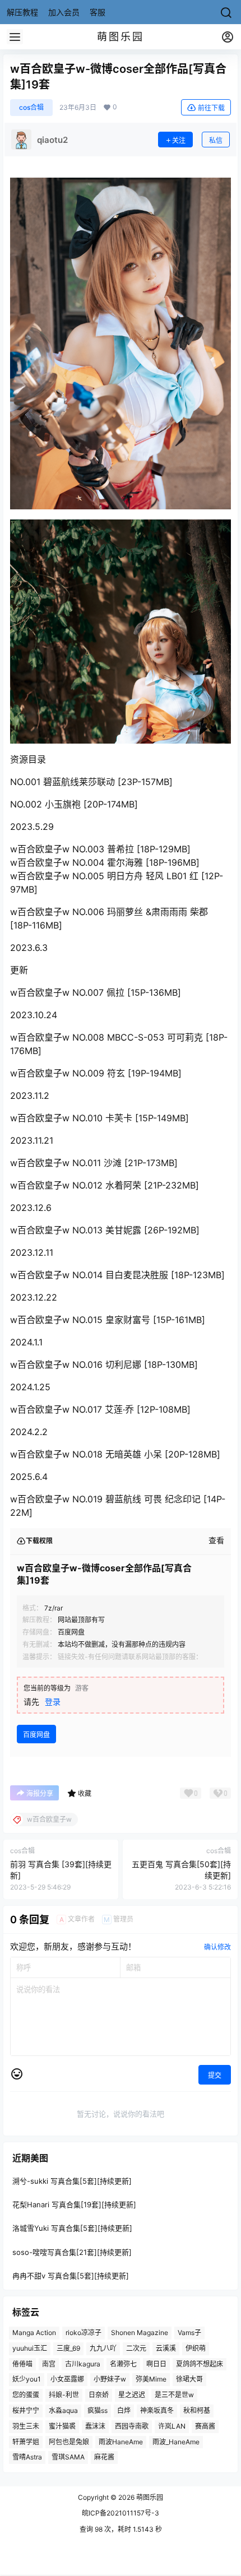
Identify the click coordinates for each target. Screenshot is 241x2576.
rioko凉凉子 (84, 2333)
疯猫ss (98, 2410)
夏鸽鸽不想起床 (200, 2364)
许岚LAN (172, 2426)
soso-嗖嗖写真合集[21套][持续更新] (72, 2252)
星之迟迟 (132, 2395)
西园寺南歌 (132, 2426)
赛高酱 (205, 2426)
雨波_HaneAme (176, 2442)
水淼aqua (63, 2410)
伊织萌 (196, 2348)
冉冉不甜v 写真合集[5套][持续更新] (71, 2276)
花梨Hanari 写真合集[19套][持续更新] (74, 2205)
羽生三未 (26, 2426)
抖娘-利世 (64, 2395)
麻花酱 (104, 2457)
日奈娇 (99, 2395)
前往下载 (211, 108)
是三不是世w (174, 2395)
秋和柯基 (197, 2410)
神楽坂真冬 (157, 2410)
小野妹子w (110, 2380)
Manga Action (34, 2333)
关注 (179, 140)
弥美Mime (151, 2380)
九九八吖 (103, 2348)
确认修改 (217, 1947)
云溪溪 (166, 2348)
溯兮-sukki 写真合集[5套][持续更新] (72, 2181)
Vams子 (189, 2333)
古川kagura (83, 2364)
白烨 (124, 2410)
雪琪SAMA (68, 2457)
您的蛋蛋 (26, 2395)
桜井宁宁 (26, 2410)
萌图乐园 (149, 2497)
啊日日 (156, 2364)
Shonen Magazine (140, 2333)
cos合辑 (31, 107)
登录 (53, 1702)
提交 (215, 2075)
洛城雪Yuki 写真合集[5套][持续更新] (72, 2229)
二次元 (136, 2348)
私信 (216, 140)
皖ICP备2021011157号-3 (121, 2513)
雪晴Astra (27, 2457)
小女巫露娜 (67, 2380)
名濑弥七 (123, 2364)
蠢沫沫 (95, 2426)
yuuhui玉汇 (30, 2348)
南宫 (49, 2364)
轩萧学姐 (26, 2442)
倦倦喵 (22, 2364)
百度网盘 (36, 1735)
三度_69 (68, 2348)
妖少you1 (27, 2380)
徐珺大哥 (189, 2380)
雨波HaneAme (121, 2442)
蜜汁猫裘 (62, 2426)
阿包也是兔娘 (69, 2442)
